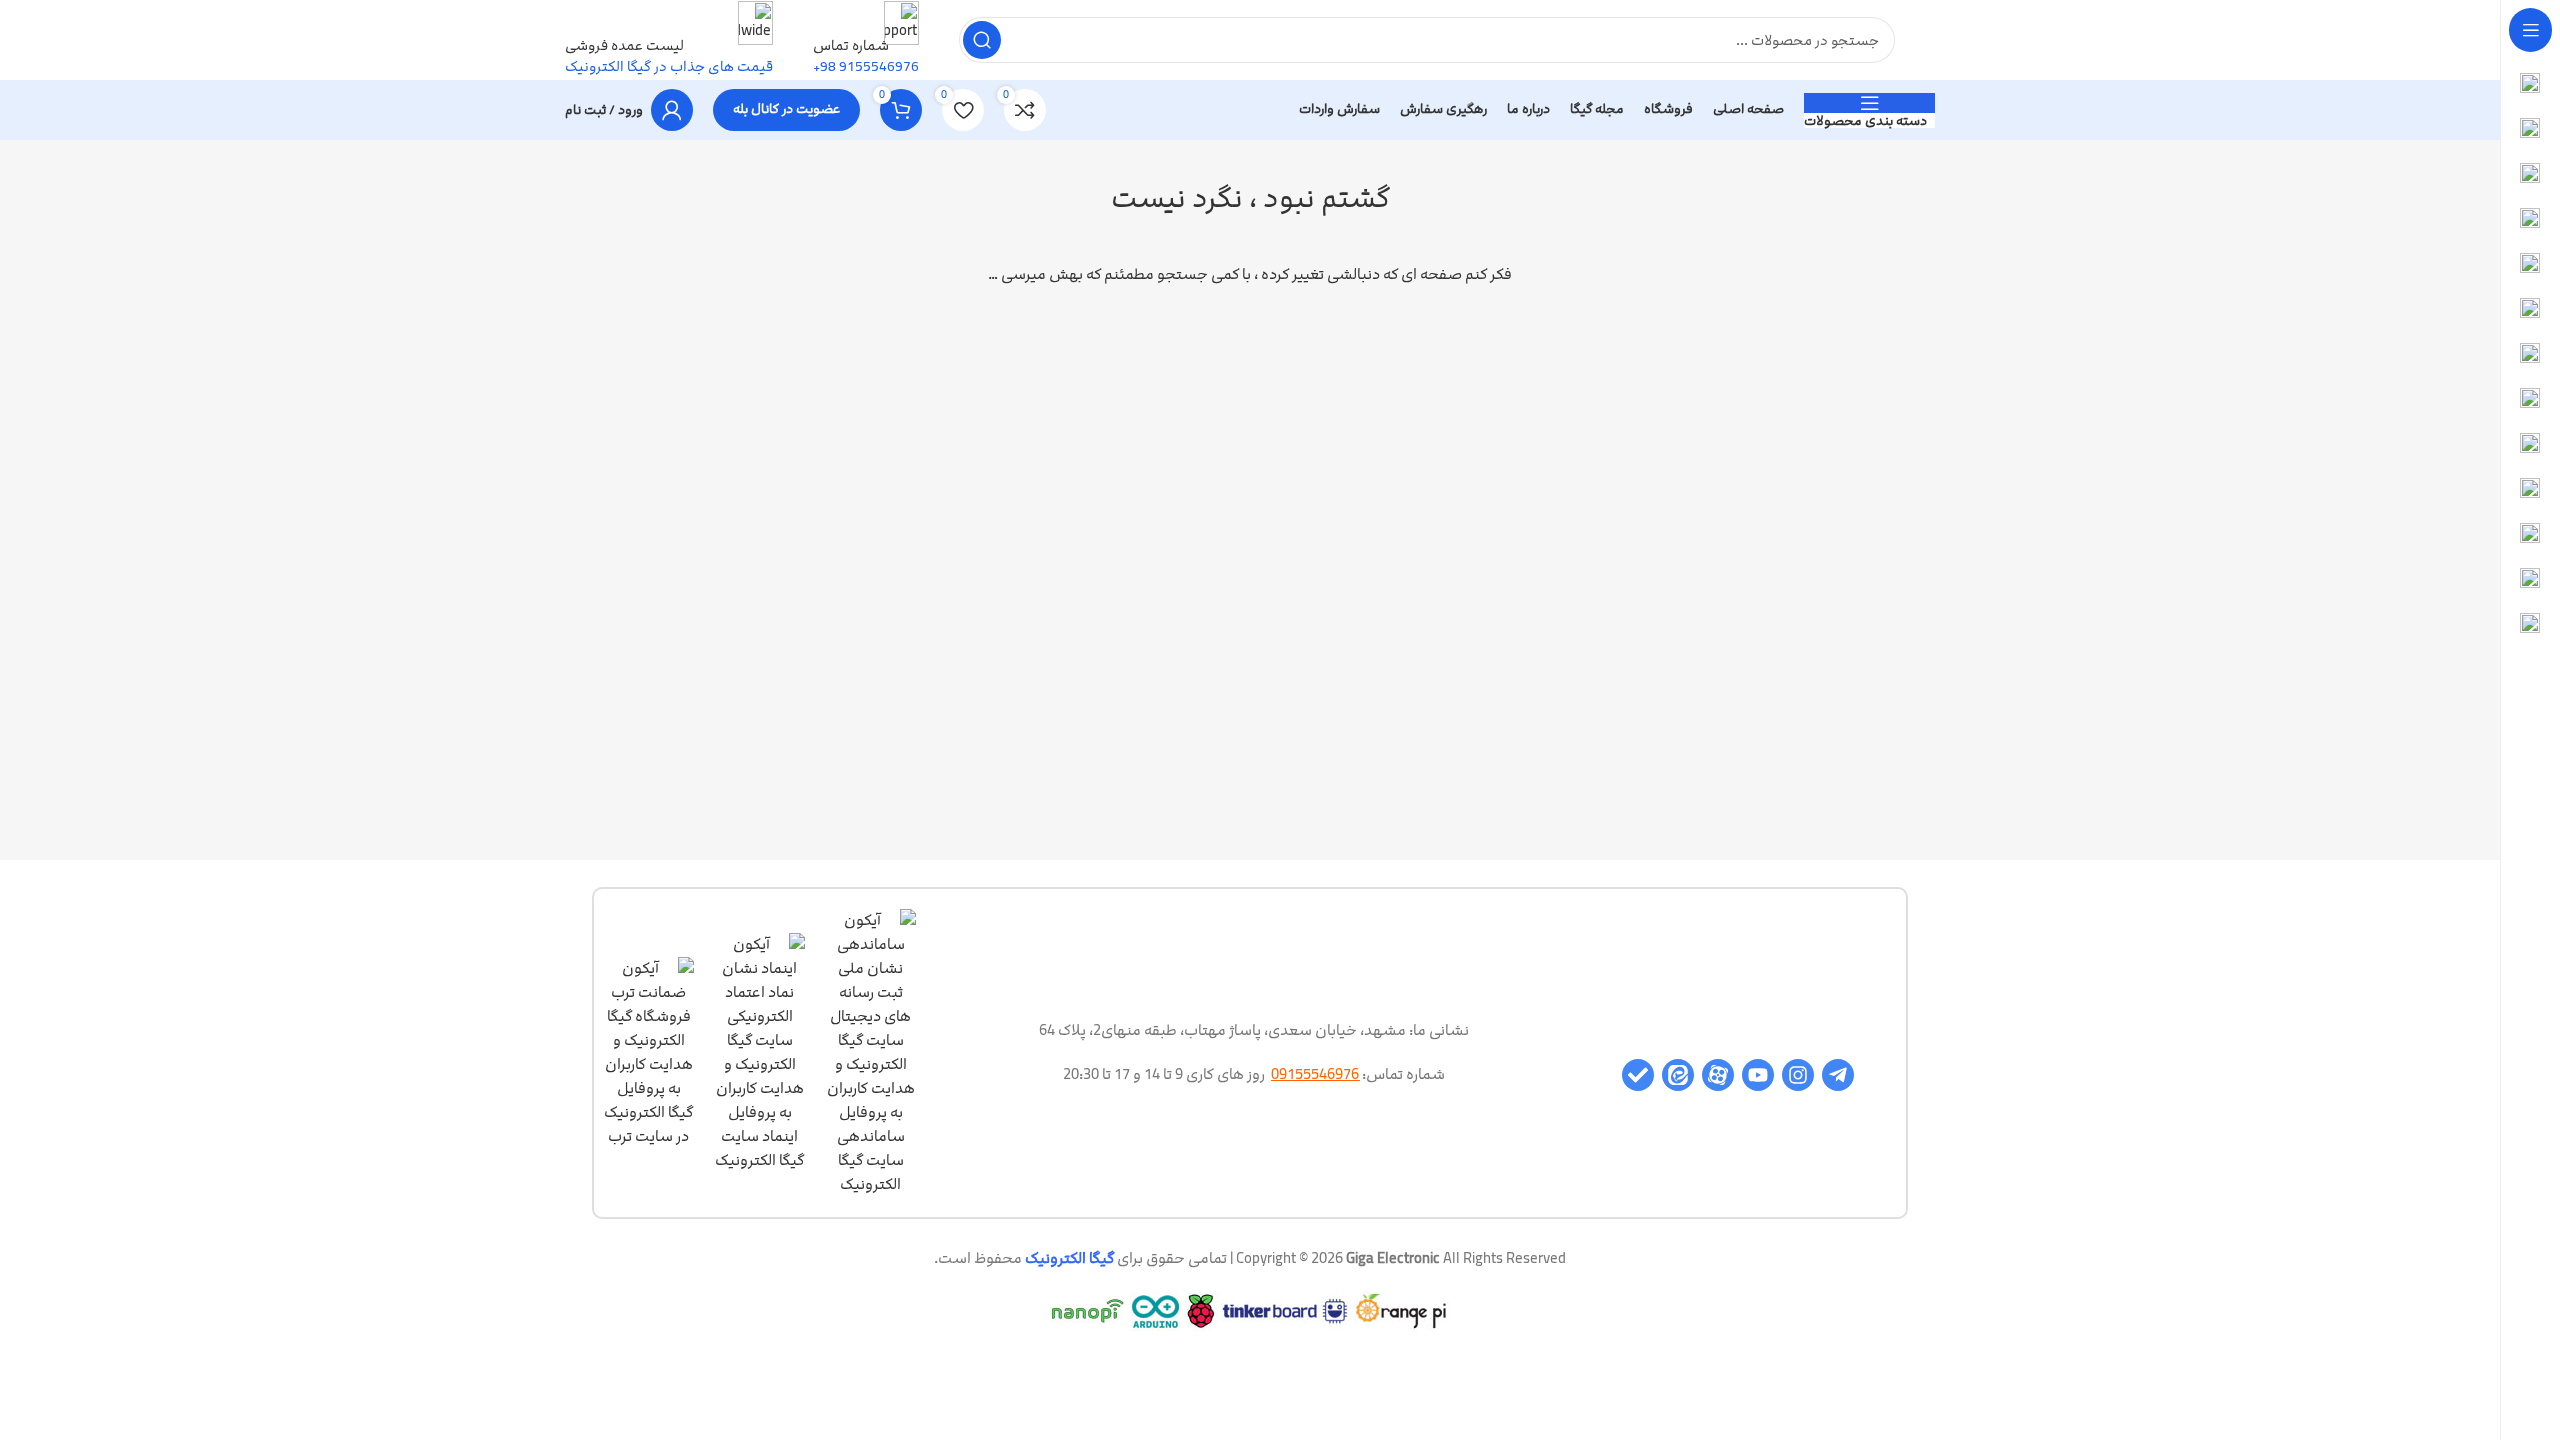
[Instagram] (1798, 1075)
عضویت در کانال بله (786, 109)
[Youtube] (1758, 1075)
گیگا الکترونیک (1069, 1258)
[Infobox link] (1250, 70)
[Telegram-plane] (1838, 1075)
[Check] (1638, 1075)
